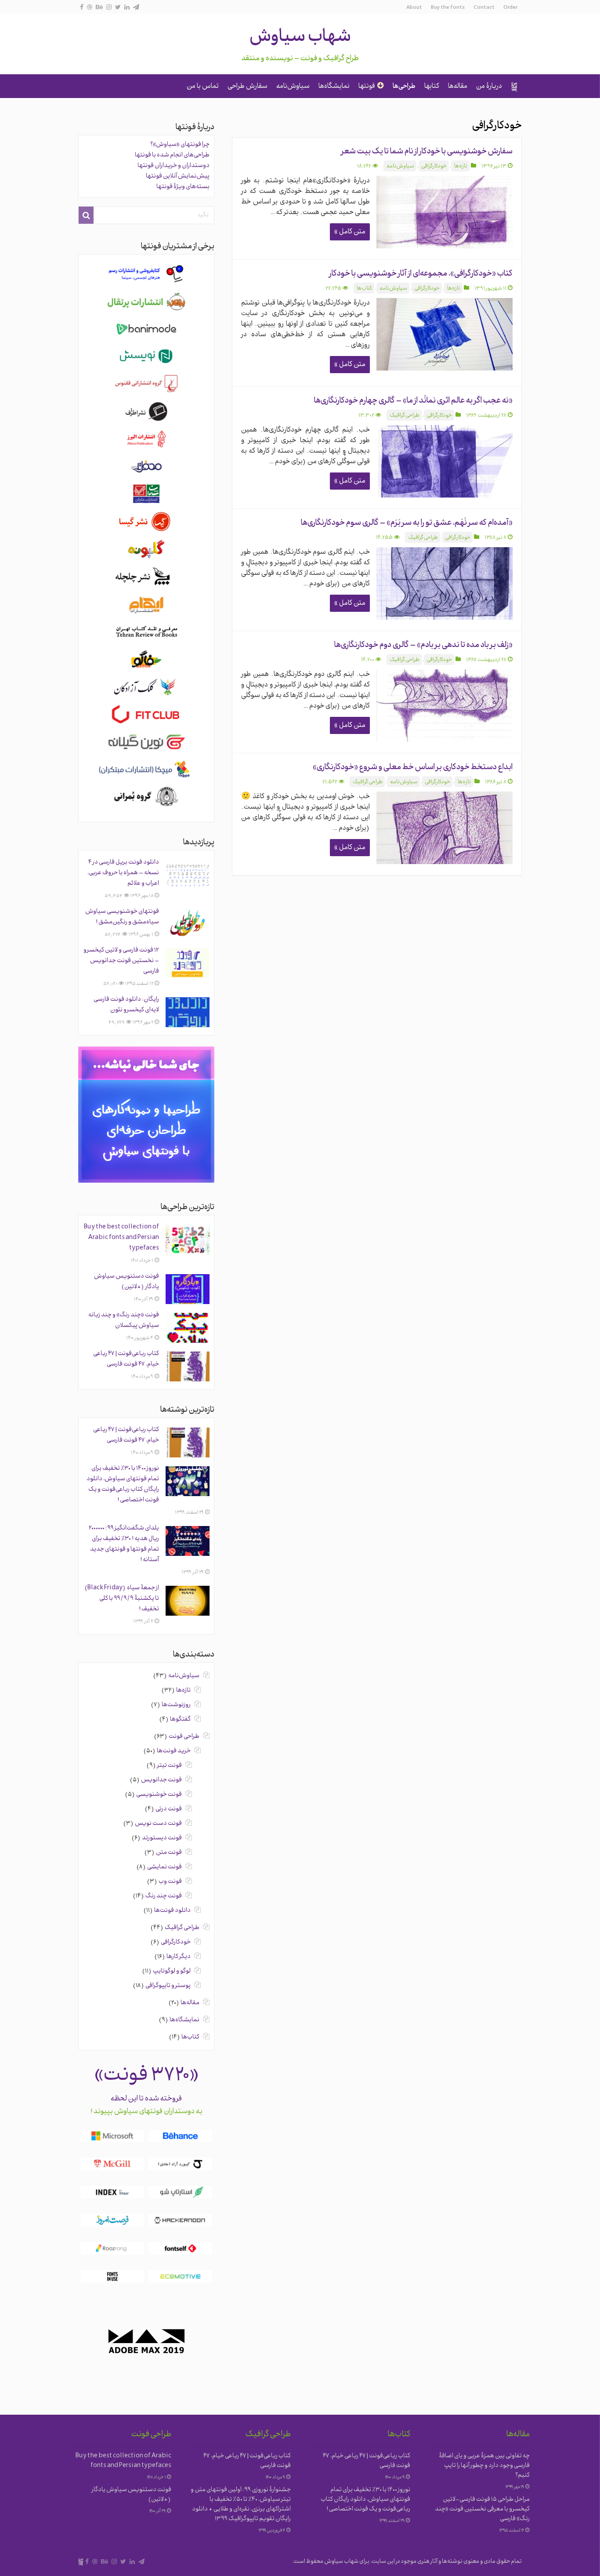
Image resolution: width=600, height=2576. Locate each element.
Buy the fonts (448, 8)
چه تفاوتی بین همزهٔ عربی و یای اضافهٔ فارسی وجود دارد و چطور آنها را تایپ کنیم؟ (484, 2466)
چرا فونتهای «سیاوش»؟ (180, 145)
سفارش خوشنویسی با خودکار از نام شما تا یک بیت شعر (427, 152)
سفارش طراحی (248, 87)
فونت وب (170, 1882)
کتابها (432, 87)
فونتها (367, 87)
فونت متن (169, 1853)
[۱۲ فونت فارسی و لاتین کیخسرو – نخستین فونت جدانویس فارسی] (188, 963)
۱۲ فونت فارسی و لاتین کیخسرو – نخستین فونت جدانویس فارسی (121, 961)
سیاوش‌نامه (293, 87)
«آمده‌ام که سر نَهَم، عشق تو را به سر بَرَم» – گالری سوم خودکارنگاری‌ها (407, 523)
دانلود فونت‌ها (172, 1911)
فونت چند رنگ (164, 1896)
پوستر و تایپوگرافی (168, 1986)
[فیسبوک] (82, 7)
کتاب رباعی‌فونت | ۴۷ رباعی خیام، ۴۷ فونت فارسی (126, 1359)
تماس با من (203, 87)
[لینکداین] (127, 7)
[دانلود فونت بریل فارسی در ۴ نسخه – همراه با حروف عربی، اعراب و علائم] (188, 875)
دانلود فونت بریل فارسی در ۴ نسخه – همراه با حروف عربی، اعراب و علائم (123, 873)
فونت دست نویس (158, 1824)
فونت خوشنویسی (159, 1795)
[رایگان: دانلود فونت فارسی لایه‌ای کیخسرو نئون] (188, 1012)
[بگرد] (86, 215)
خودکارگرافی (434, 167)
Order (510, 8)
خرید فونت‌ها (174, 1751)
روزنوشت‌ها (176, 1705)
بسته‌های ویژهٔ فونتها (183, 187)
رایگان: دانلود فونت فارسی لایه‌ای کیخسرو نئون (126, 1005)
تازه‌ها (461, 167)
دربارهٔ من (489, 87)
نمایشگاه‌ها (334, 87)
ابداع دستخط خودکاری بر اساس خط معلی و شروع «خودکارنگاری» (413, 768)
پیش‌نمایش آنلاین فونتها (178, 176)
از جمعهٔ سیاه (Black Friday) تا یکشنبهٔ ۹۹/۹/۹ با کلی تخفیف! (122, 1599)
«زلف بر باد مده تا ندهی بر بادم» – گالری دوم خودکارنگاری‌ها (423, 645)
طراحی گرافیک (405, 416)
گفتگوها (180, 1720)
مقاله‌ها (458, 87)
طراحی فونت (184, 1737)
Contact (484, 8)
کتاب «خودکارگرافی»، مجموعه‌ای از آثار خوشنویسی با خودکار (421, 274)
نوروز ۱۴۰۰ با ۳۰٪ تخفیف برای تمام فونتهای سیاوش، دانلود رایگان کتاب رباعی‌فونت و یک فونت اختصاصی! (123, 1484)
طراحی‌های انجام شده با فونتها (172, 155)
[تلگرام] (136, 7)
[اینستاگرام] (109, 7)
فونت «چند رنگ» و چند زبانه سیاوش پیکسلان (124, 1321)
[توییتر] (118, 7)
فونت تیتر (170, 1766)
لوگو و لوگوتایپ (172, 1971)
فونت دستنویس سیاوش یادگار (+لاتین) (127, 1282)
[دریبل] (90, 7)
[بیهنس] (99, 7)
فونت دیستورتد (162, 1838)
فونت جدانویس (161, 1780)
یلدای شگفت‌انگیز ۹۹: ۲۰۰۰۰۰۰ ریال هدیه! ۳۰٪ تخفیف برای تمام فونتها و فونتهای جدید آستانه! (124, 1544)
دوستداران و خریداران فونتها (173, 166)
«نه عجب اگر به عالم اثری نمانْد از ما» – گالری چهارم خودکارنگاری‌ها (413, 401)
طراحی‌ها (404, 87)
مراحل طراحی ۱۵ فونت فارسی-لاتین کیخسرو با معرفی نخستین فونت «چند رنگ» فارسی (482, 2509)
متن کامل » (350, 232)
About (414, 8)
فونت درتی (169, 1809)
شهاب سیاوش (300, 38)
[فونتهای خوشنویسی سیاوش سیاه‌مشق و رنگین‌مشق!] (188, 924)
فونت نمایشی (164, 1867)
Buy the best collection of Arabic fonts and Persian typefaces (121, 1238)
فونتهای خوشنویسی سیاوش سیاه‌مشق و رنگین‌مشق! (122, 917)
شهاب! (514, 87)
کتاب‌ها (364, 289)
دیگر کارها (179, 1957)
